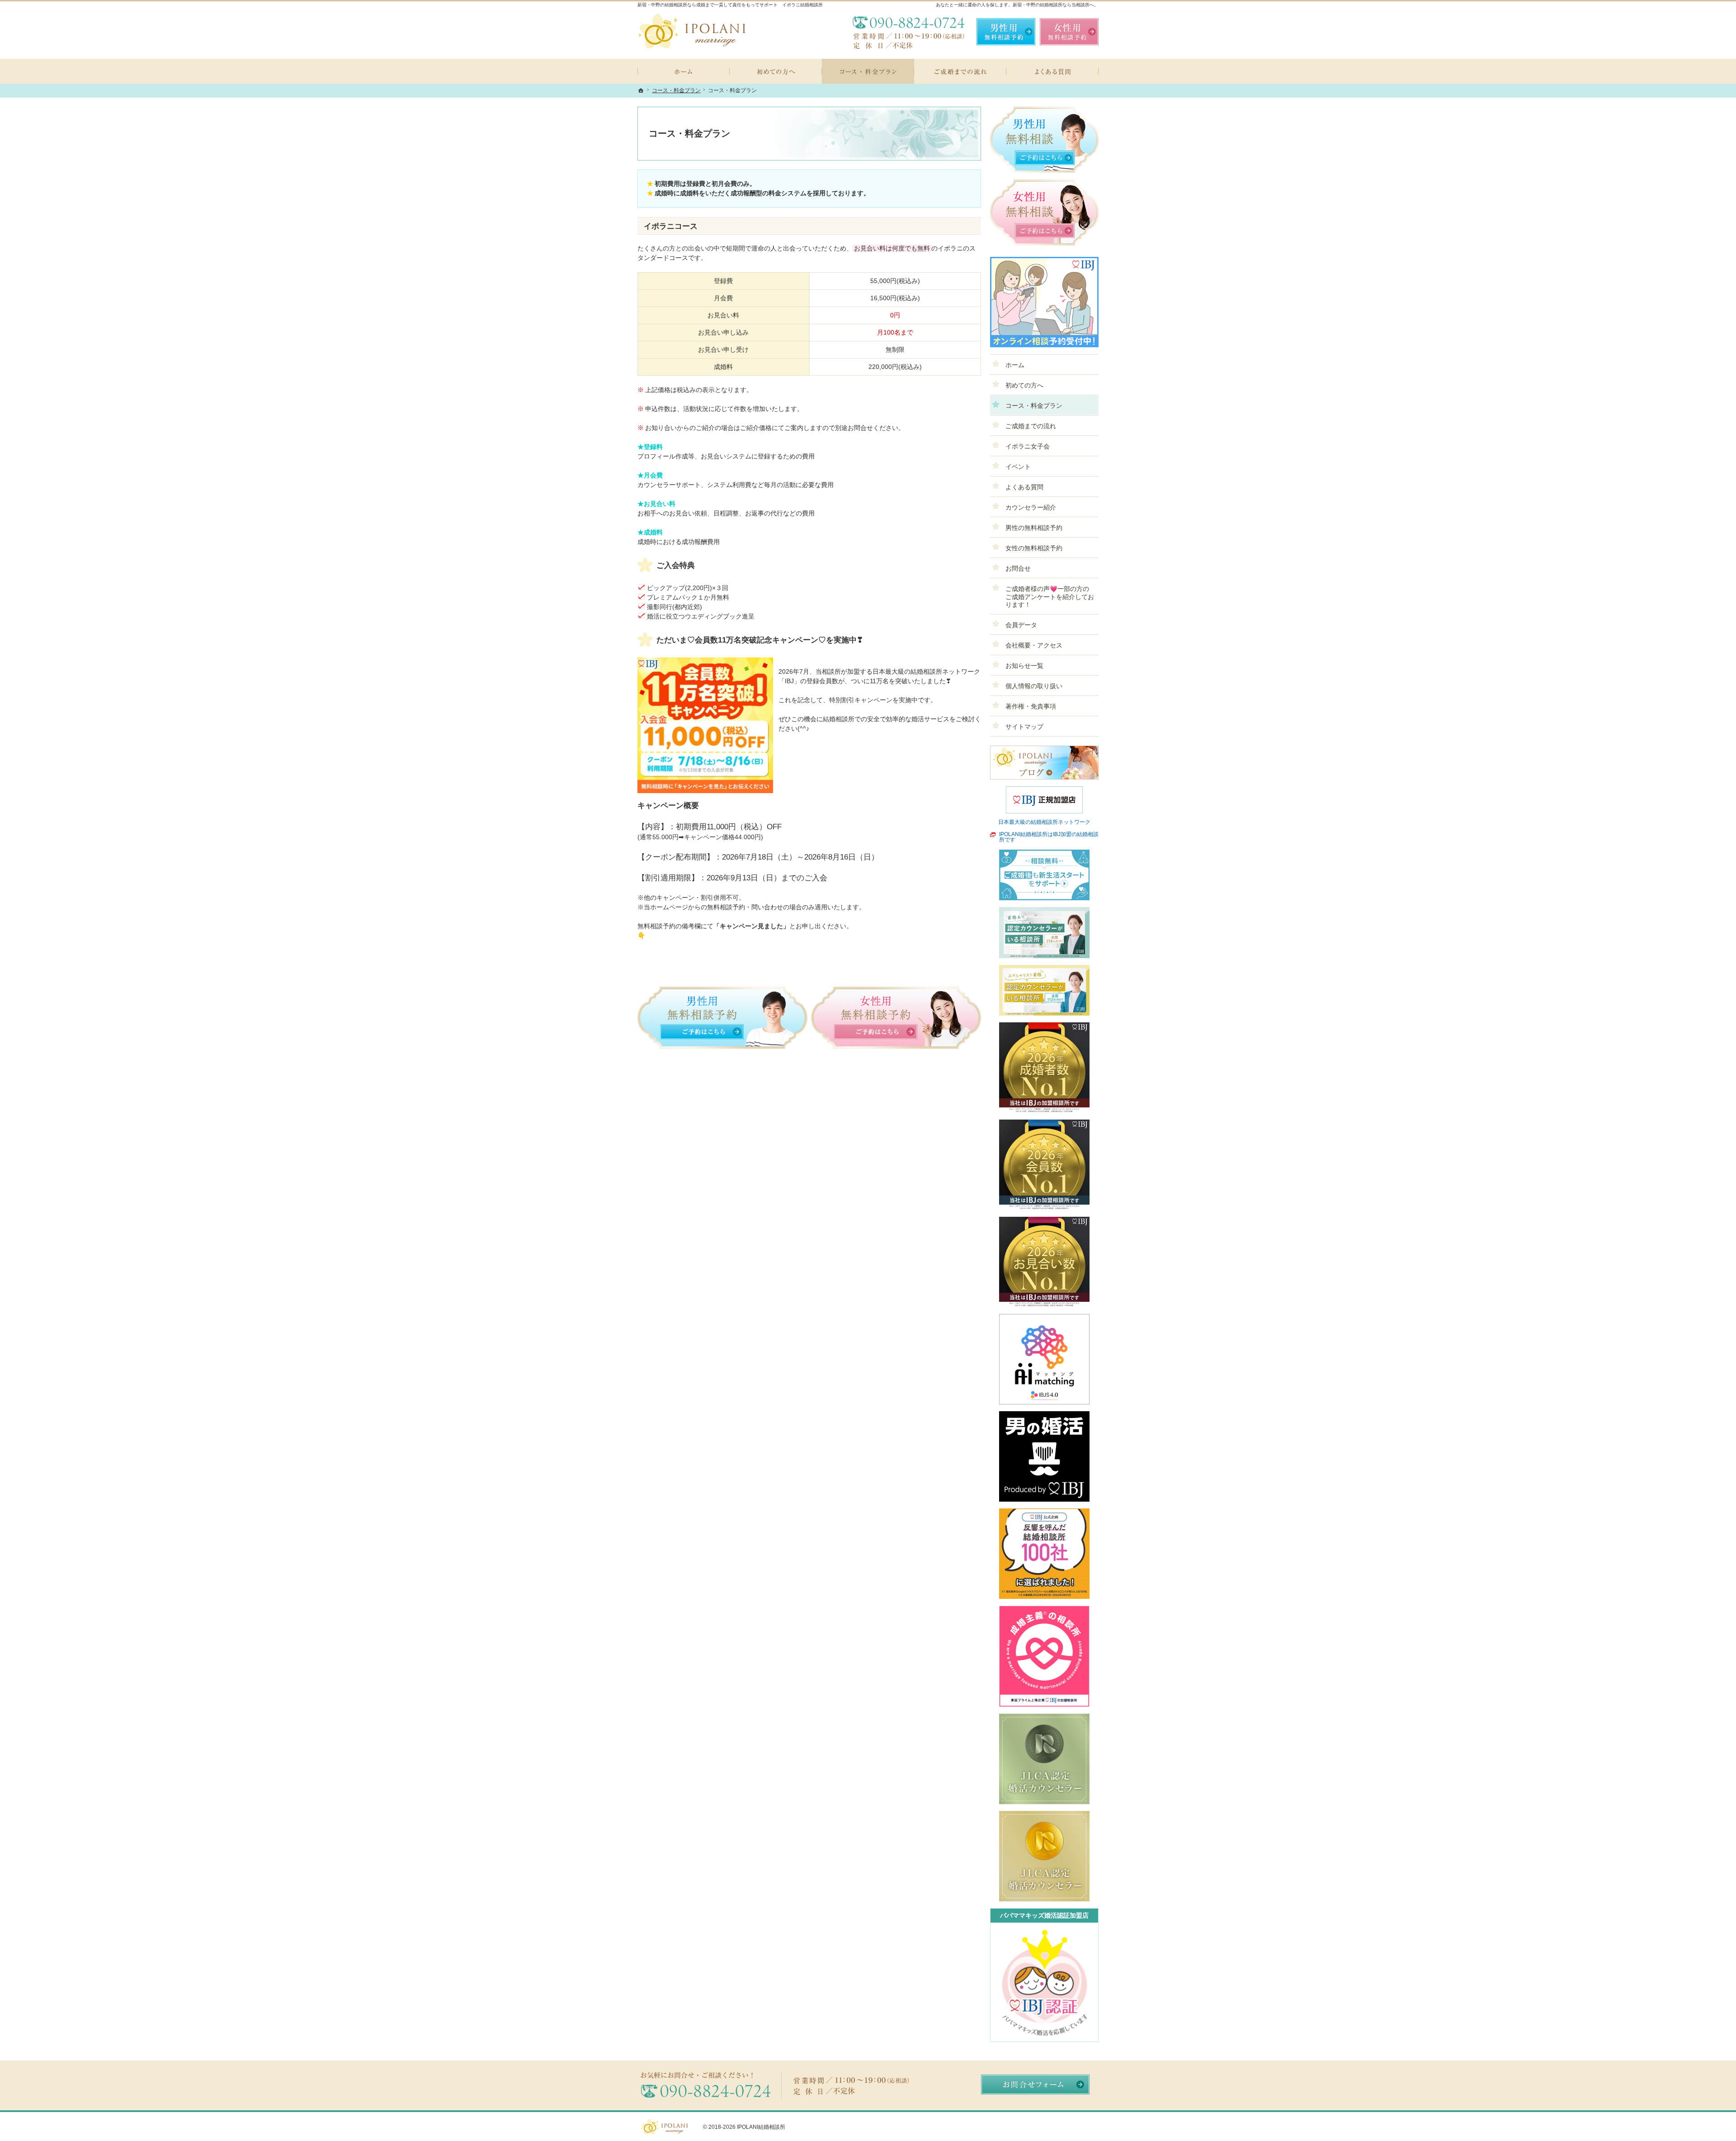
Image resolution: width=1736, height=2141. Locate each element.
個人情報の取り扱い (1034, 686)
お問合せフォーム (1035, 2084)
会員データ (1021, 625)
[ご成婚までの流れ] (960, 71)
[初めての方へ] (776, 71)
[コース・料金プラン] (868, 71)
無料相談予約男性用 (1006, 32)
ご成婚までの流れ (1031, 426)
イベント (1018, 467)
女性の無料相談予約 (1034, 548)
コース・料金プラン (1034, 406)
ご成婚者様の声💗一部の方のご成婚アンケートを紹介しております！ (1050, 597)
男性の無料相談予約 (1034, 528)
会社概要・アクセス (1034, 645)
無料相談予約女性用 (1069, 32)
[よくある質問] (1052, 71)
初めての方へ (1024, 385)
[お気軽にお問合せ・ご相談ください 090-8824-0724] (909, 32)
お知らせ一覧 (1024, 666)
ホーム (1015, 365)
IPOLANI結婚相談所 (761, 2127)
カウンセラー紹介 (1031, 507)
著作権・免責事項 (1031, 706)
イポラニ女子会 (1028, 446)
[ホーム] (684, 71)
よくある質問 (1024, 487)
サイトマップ (1024, 727)
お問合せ (1018, 568)
